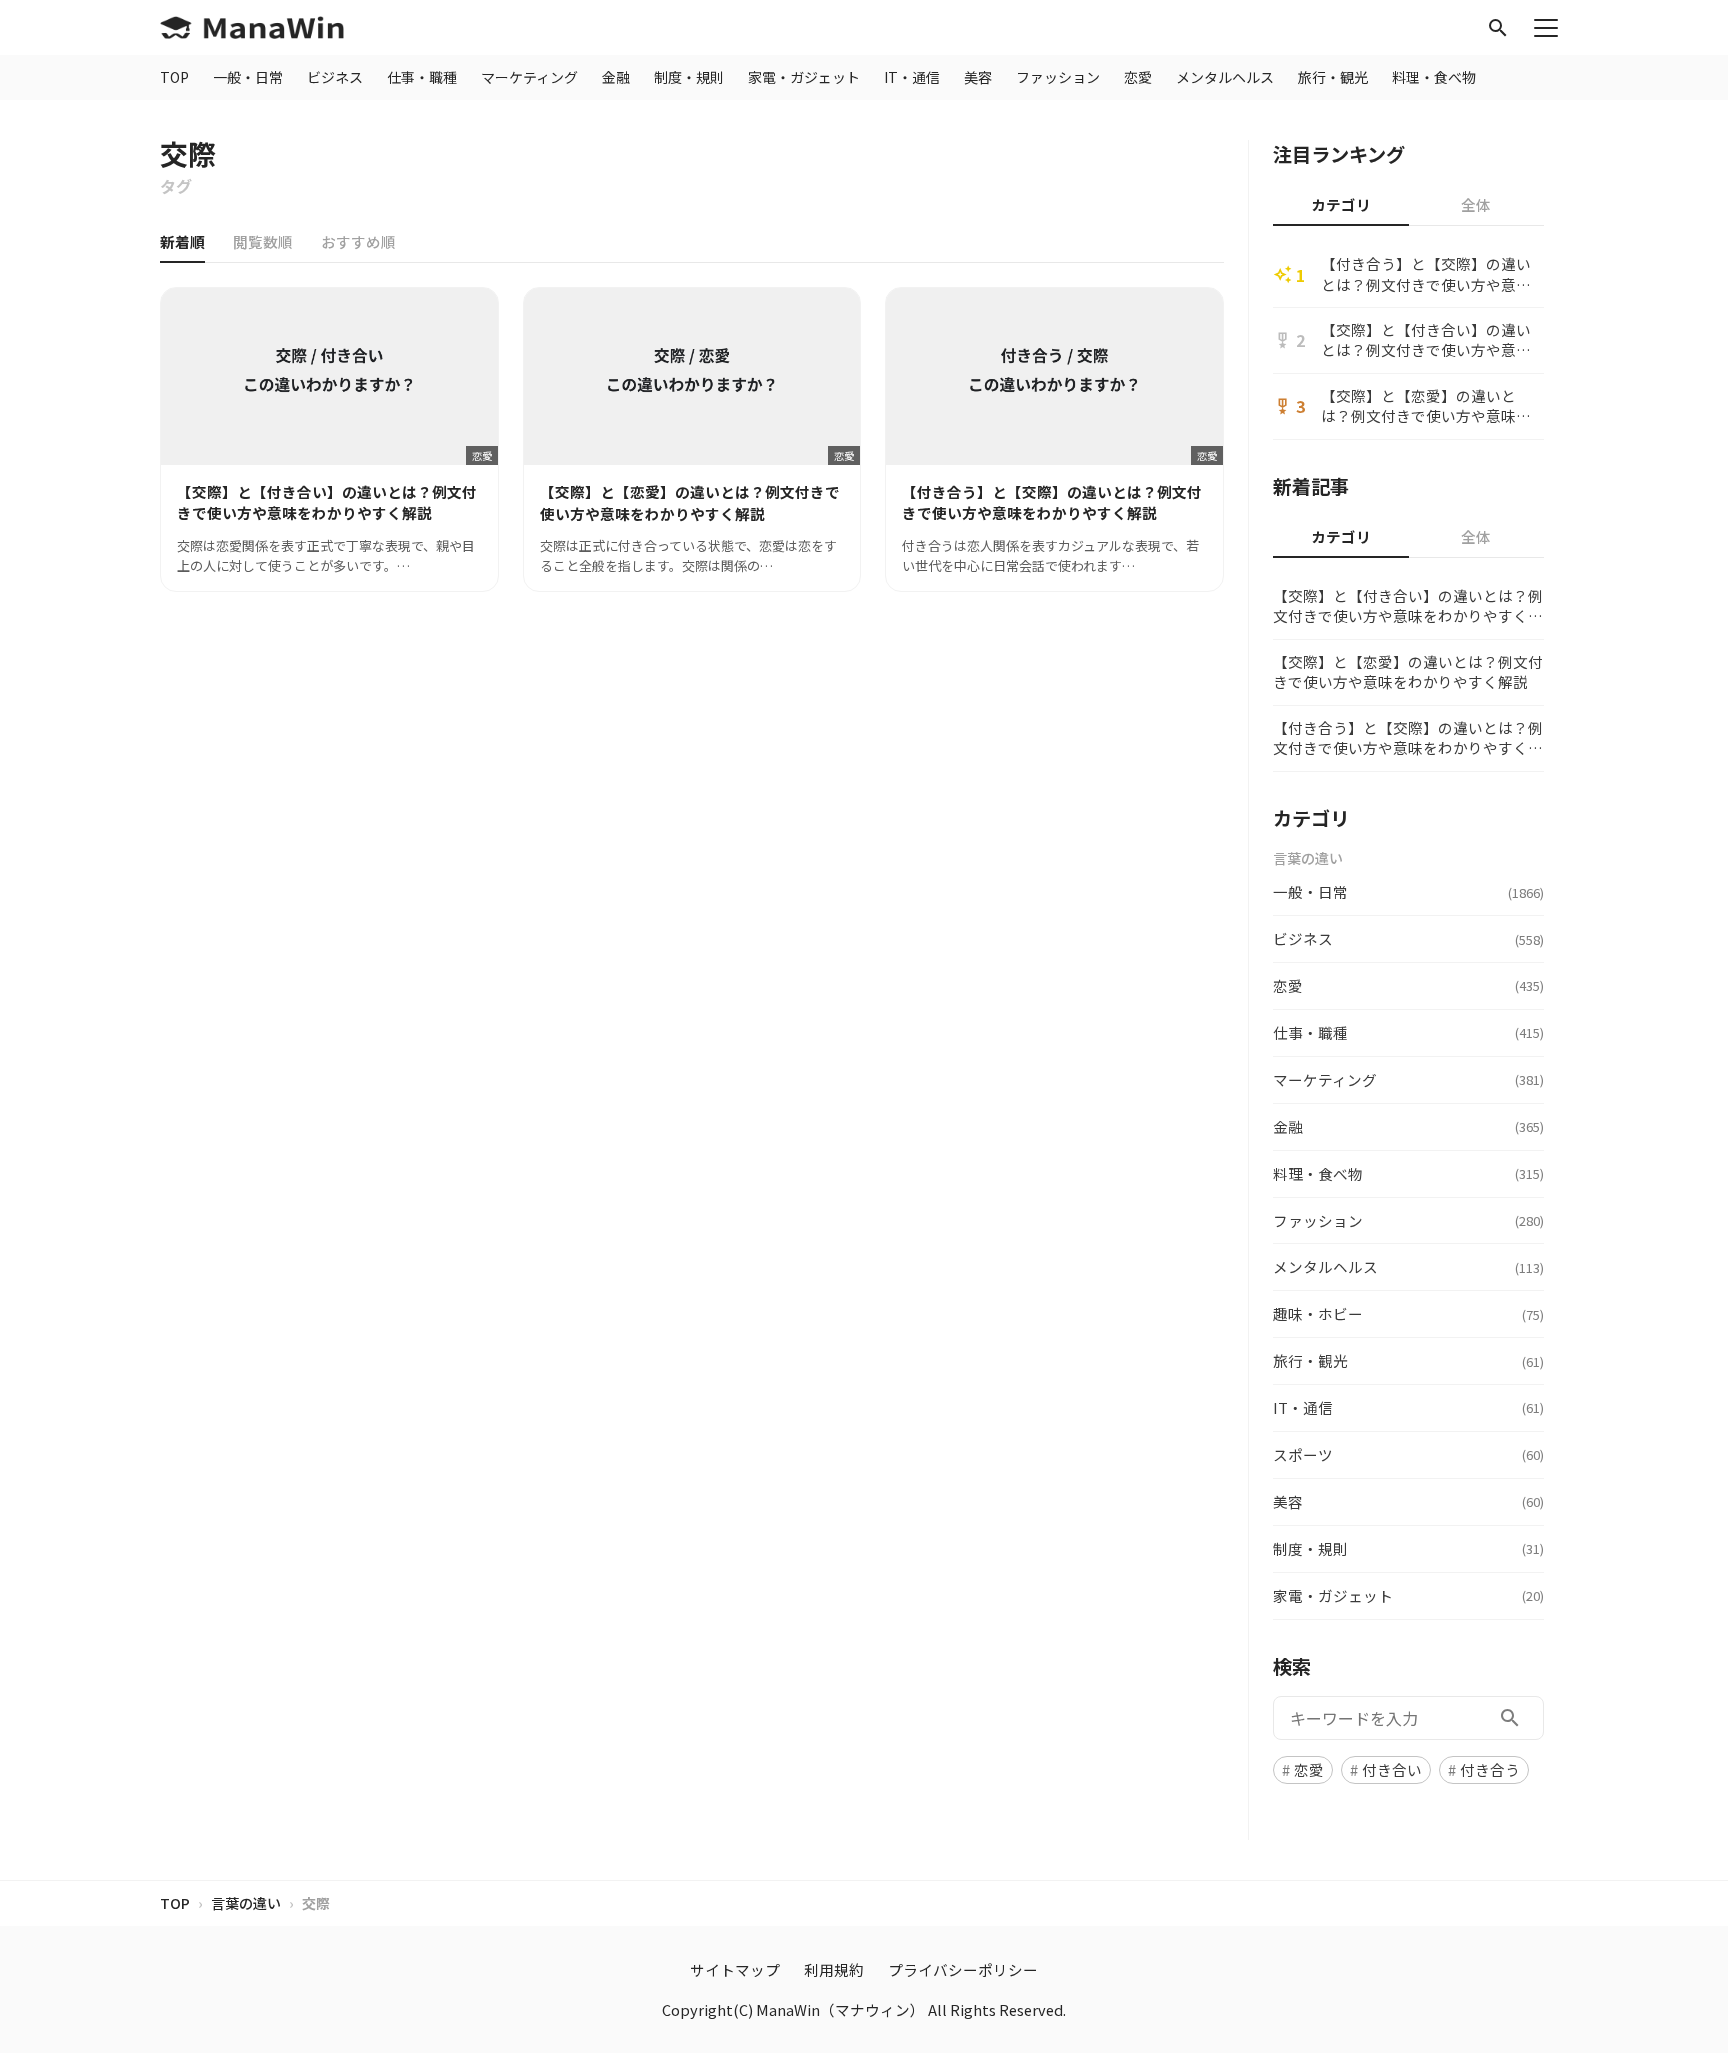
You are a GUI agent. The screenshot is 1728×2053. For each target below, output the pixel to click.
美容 (978, 77)
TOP (174, 77)
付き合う (1490, 1769)
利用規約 (834, 1969)
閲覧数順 (263, 241)
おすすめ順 (358, 241)
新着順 (182, 241)
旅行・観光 (1333, 77)
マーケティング (529, 77)
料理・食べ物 (1434, 77)
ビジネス (335, 77)
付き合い (1392, 1769)
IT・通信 (912, 77)
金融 (616, 77)
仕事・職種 (422, 77)
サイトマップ (735, 1969)
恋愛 (1138, 77)
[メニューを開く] (1546, 28)
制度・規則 (689, 77)
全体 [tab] (1476, 204)
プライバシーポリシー (963, 1969)
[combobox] (1408, 1718)
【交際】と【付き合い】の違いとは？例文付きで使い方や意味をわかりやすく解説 (1426, 340)
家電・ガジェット (804, 77)
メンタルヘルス (1225, 77)
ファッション (1058, 77)
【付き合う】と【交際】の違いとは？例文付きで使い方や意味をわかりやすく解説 (1426, 274)
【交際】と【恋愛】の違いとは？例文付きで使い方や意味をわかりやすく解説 (1426, 406)
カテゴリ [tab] (1341, 204)
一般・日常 (248, 77)
